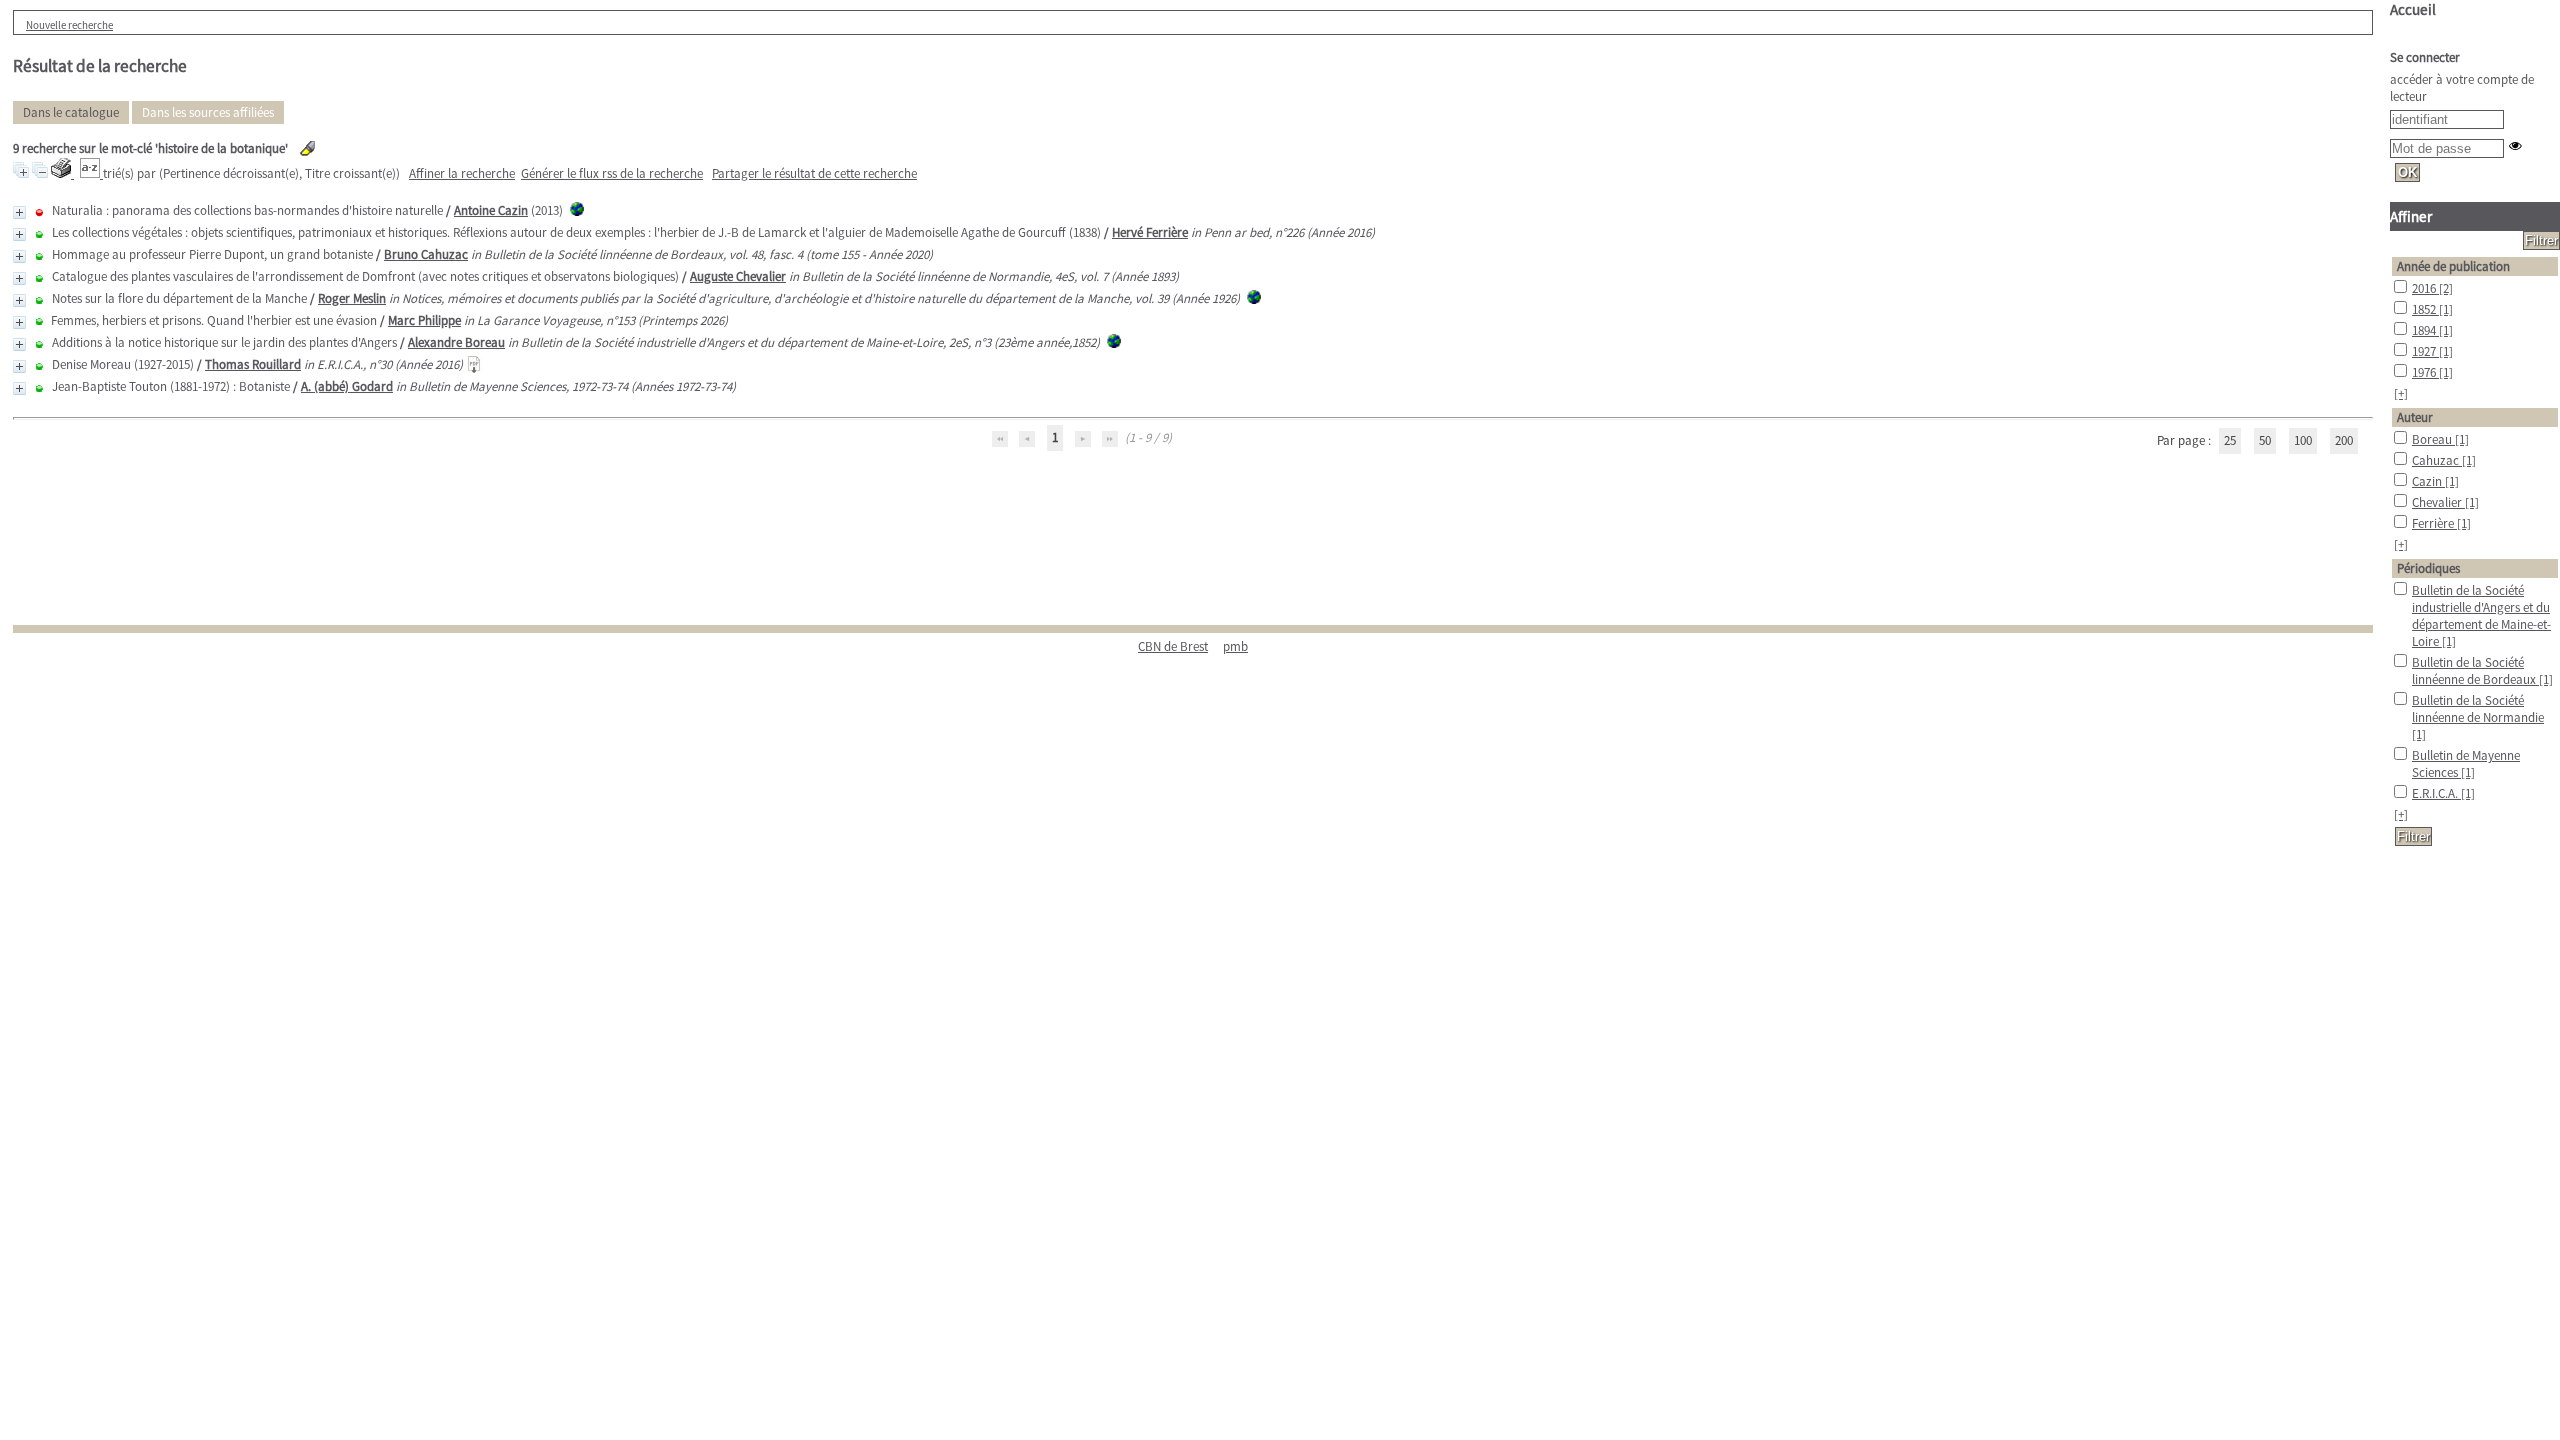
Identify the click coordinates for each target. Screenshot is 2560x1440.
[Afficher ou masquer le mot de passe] (2515, 145)
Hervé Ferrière (1150, 232)
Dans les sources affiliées (208, 112)
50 (2265, 440)
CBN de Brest (1173, 646)
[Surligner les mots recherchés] (307, 148)
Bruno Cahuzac (426, 254)
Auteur (2415, 417)
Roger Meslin (352, 298)
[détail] (19, 212)
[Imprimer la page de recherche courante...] (62, 173)
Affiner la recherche (462, 173)
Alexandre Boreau (456, 342)
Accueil (2413, 9)
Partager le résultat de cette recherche (814, 173)
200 (2344, 440)
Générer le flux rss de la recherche (612, 173)
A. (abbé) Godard (347, 386)
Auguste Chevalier (738, 276)
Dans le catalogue (71, 112)
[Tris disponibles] (91, 173)
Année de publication (2453, 266)
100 (2303, 440)
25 (2230, 440)
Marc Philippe (424, 320)
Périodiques (2428, 568)
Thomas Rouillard (253, 364)
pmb (1235, 646)
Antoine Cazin (491, 210)
